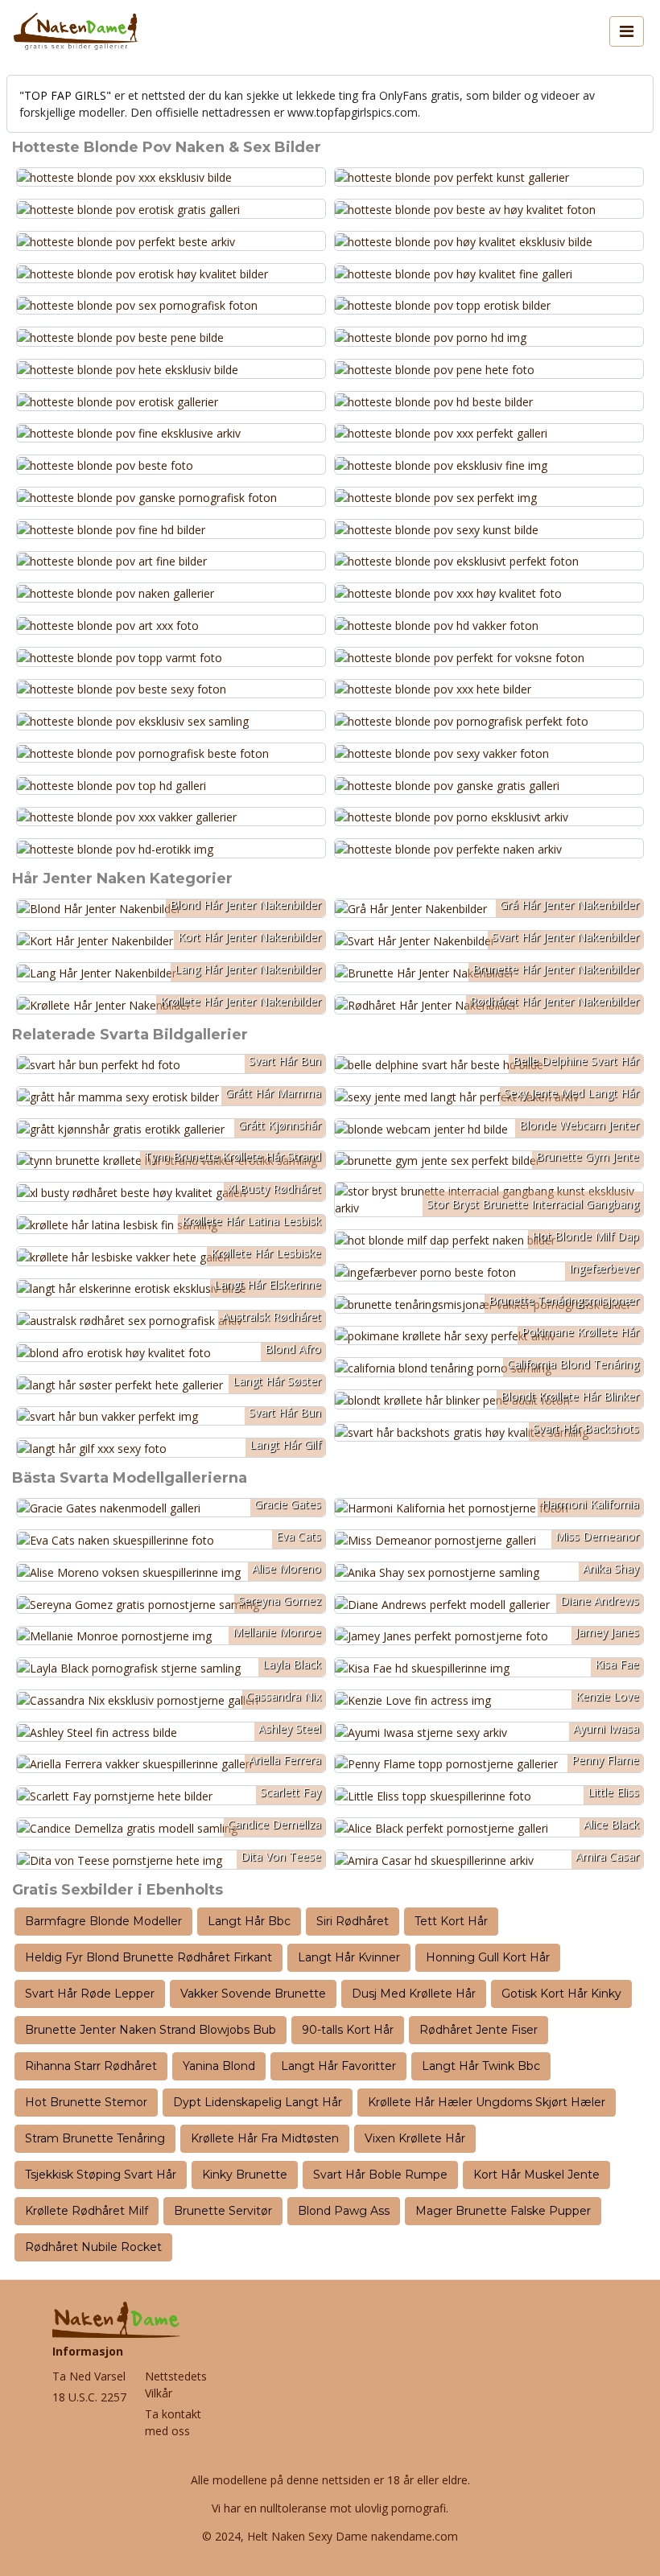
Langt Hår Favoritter (338, 2066)
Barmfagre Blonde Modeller (103, 1921)
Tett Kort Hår (451, 1921)
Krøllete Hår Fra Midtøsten (265, 2138)
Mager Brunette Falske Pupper (503, 2211)
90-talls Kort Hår (348, 2030)
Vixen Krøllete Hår (415, 2138)
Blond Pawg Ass (344, 2211)
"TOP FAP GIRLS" (65, 95)
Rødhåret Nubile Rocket (93, 2247)
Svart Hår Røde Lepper (90, 1994)
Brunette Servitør (223, 2211)
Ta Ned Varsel (89, 2376)
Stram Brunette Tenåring (95, 2138)
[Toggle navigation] (627, 31)
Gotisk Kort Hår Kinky (561, 1994)
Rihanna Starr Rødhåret (91, 2066)
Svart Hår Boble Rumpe (380, 2175)
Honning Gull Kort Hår (488, 1957)
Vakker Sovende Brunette (253, 1994)
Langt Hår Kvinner (349, 1957)
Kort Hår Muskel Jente (536, 2175)
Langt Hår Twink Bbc (481, 2066)
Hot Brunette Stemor (86, 2102)
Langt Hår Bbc (249, 1921)
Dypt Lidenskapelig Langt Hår (258, 2102)
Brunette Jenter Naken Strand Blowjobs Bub (151, 2030)
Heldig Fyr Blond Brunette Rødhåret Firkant (148, 1957)
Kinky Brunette (245, 2175)
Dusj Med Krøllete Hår (414, 1994)
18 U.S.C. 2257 (89, 2397)
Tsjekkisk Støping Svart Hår (101, 2175)
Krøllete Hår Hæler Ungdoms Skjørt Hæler (487, 2102)
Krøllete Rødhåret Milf (87, 2211)
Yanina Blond (219, 2066)
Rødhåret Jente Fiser (479, 2030)
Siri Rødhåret (353, 1921)
